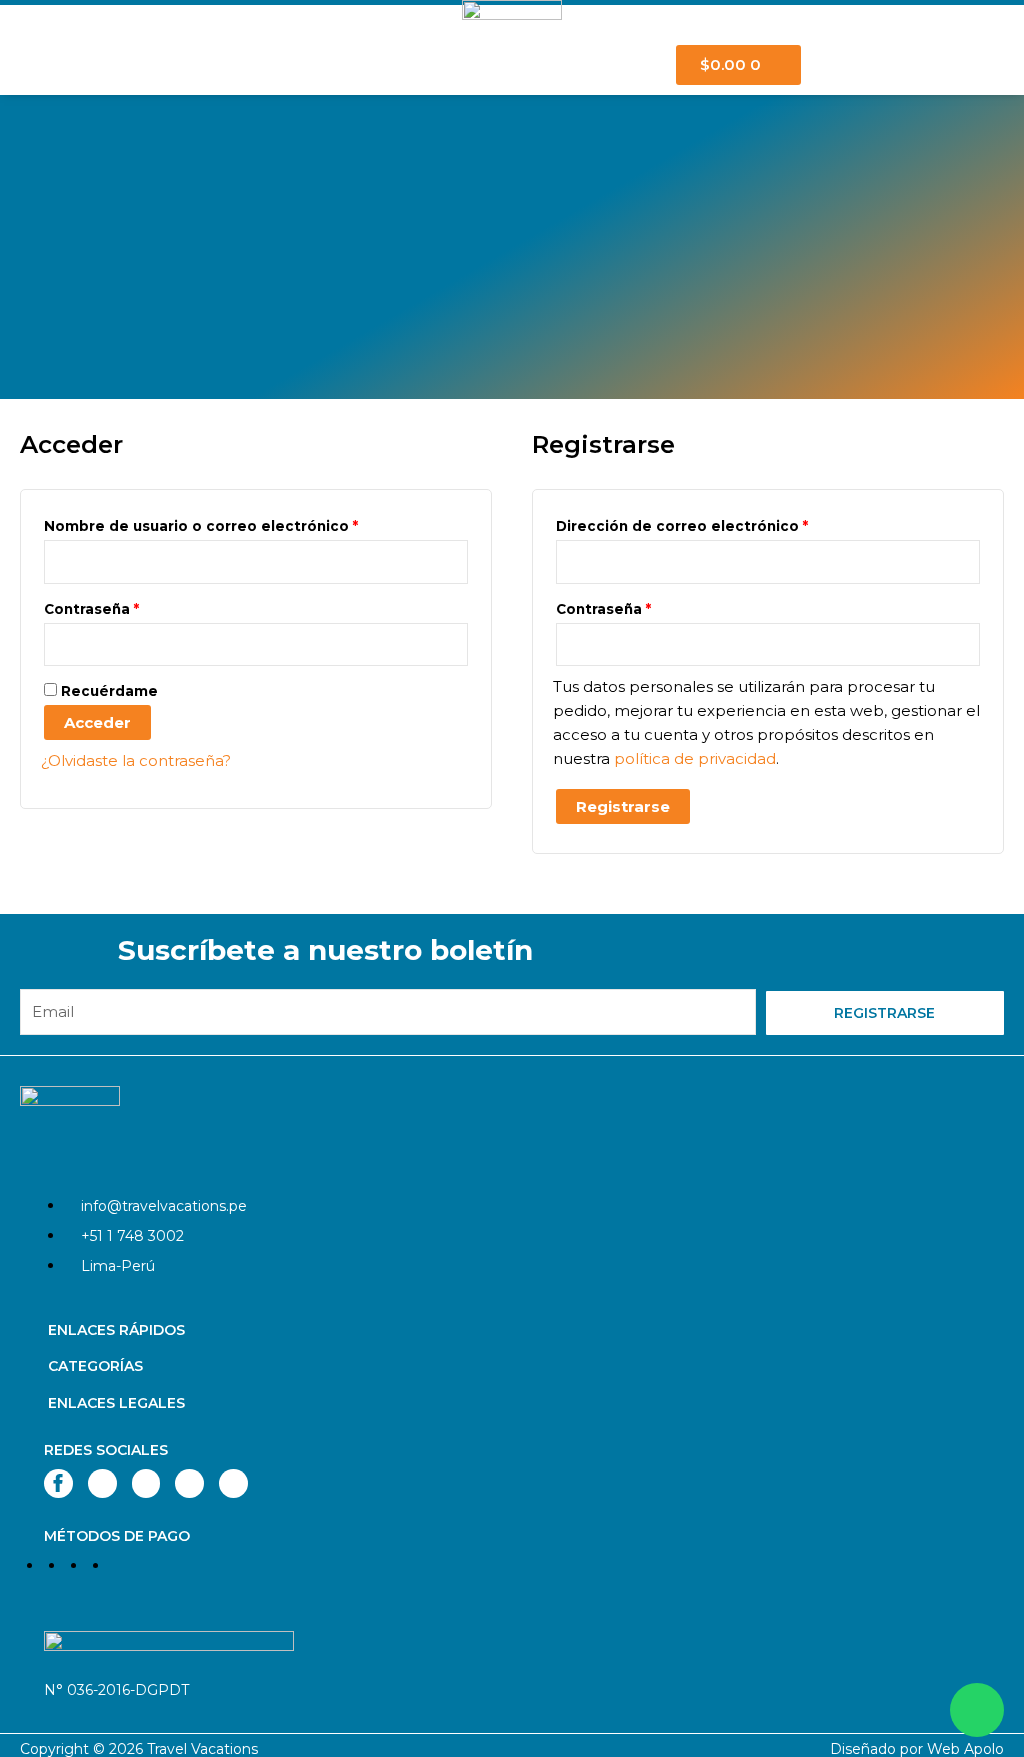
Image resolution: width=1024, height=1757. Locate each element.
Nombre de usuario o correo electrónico (201, 526)
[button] (512, 1330)
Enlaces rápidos (116, 1330)
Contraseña (91, 609)
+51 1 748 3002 (132, 1236)
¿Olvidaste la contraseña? (136, 760)
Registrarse (623, 806)
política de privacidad (695, 758)
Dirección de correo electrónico (682, 526)
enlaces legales (116, 1403)
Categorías (95, 1366)
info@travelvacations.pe (164, 1206)
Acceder (97, 722)
